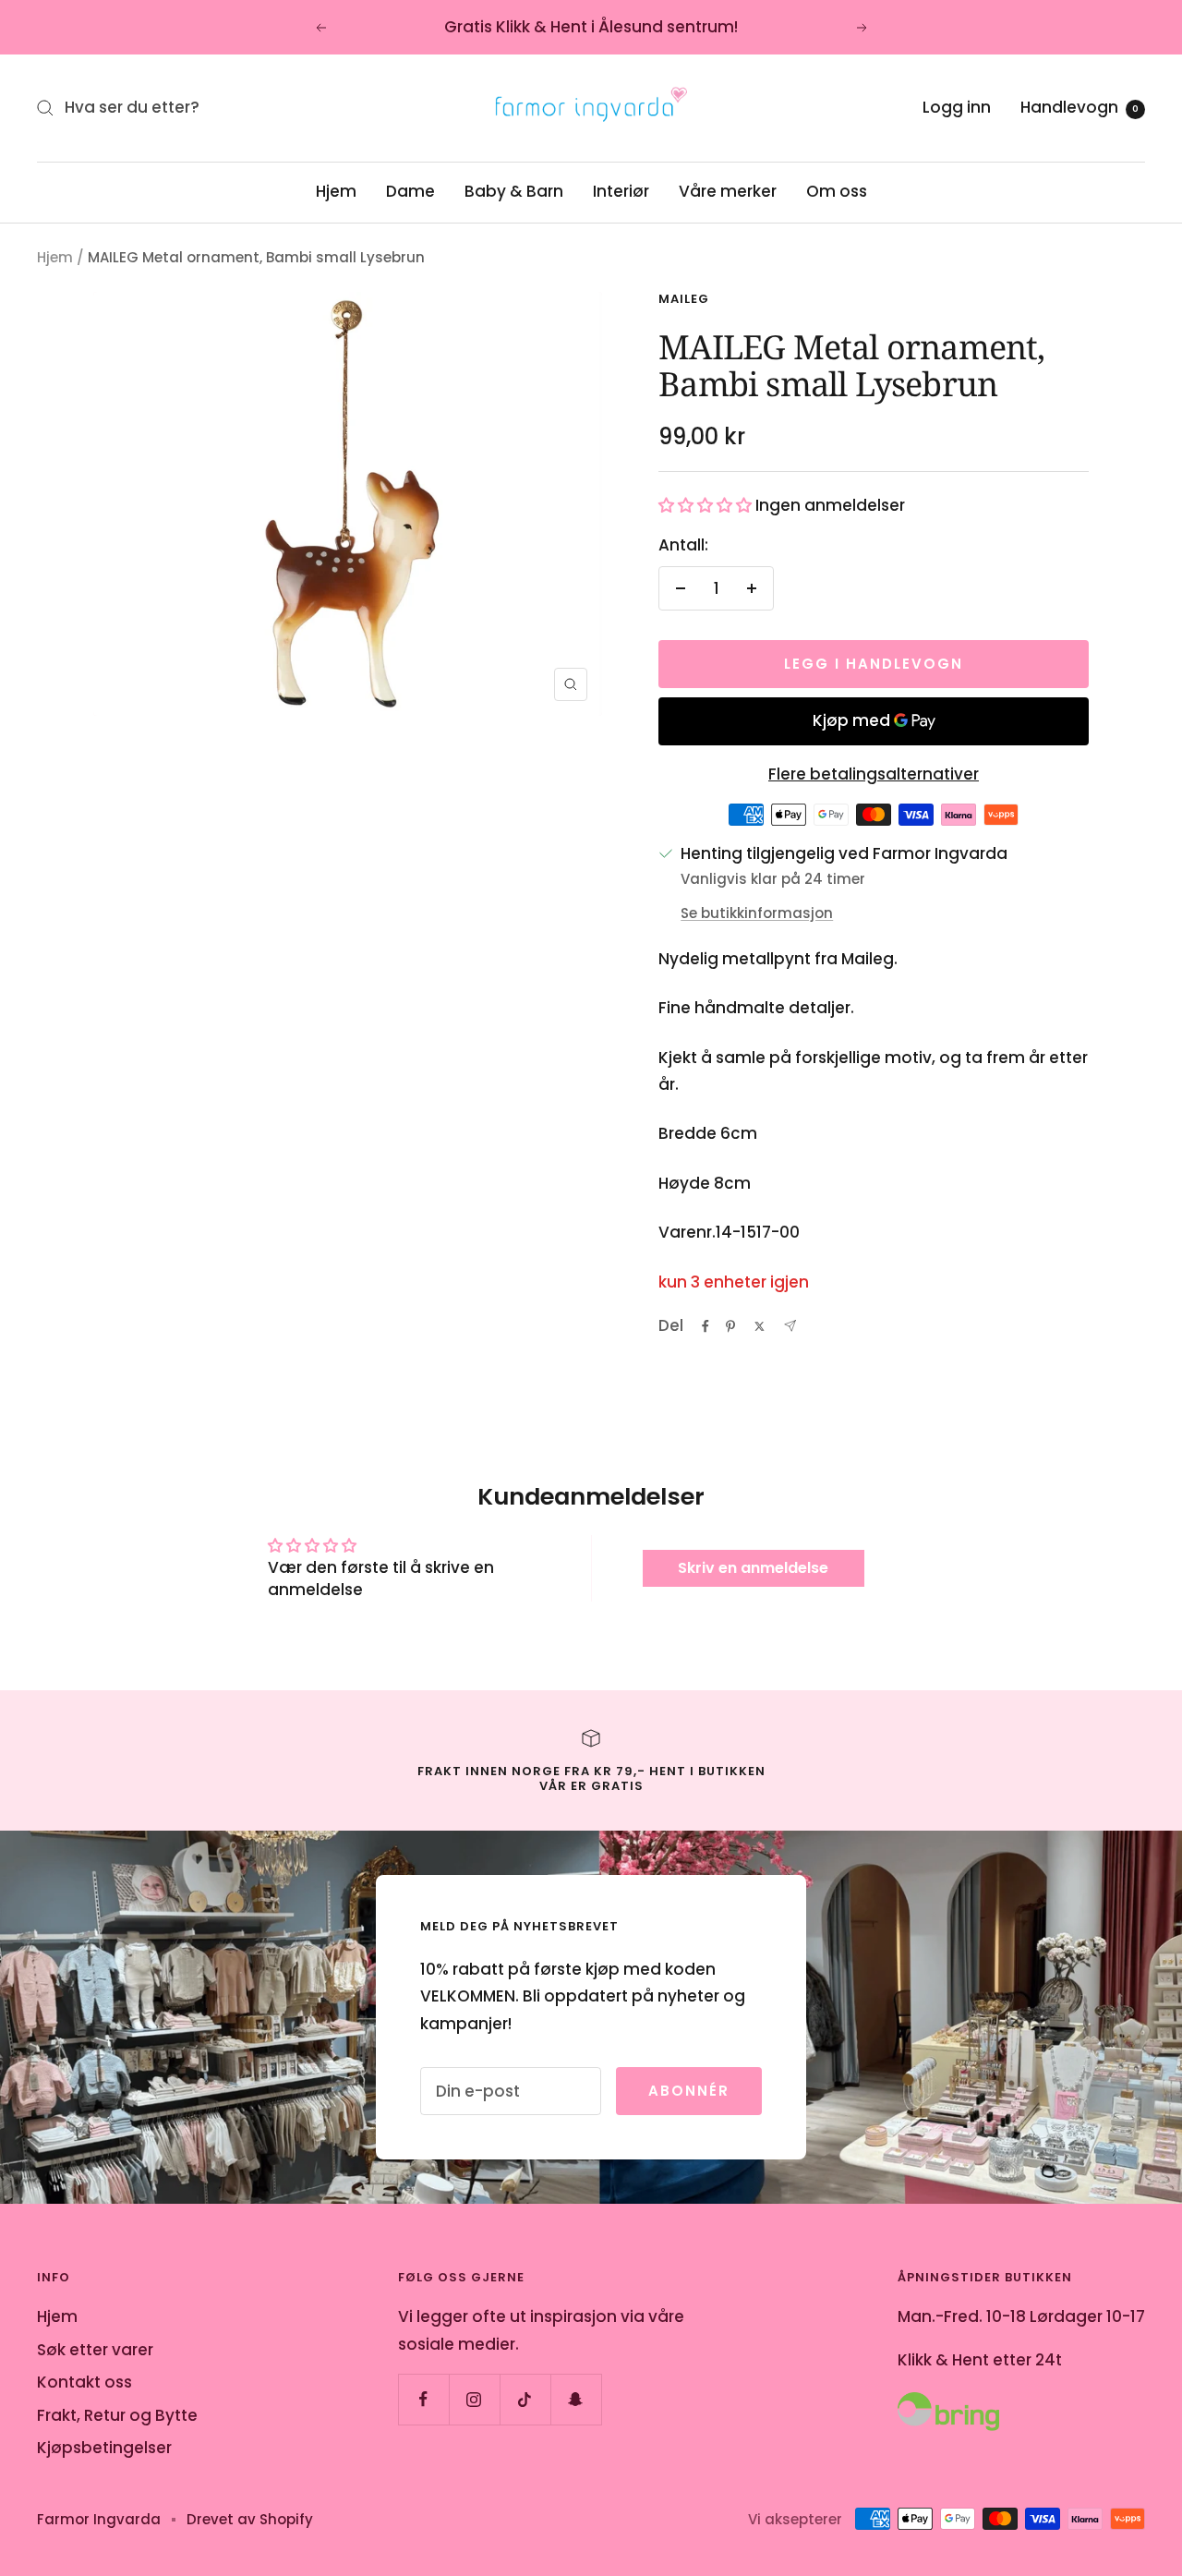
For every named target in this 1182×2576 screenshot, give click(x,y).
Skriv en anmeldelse (753, 1568)
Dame (410, 191)
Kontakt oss (84, 2382)
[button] (705, 505)
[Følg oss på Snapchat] (576, 2399)
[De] (790, 1326)
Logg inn (957, 107)
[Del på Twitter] (760, 1326)
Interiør (621, 191)
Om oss (837, 191)
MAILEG (684, 299)
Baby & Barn (514, 191)
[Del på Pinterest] (730, 1326)
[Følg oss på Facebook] (423, 2399)
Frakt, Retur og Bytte (117, 2415)
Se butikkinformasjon (757, 913)
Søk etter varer (95, 2350)
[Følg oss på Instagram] (474, 2399)
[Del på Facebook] (706, 1326)
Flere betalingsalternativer (874, 774)
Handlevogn (1079, 107)
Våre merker (728, 191)
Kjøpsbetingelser (104, 2448)
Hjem (336, 191)
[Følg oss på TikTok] (525, 2399)
